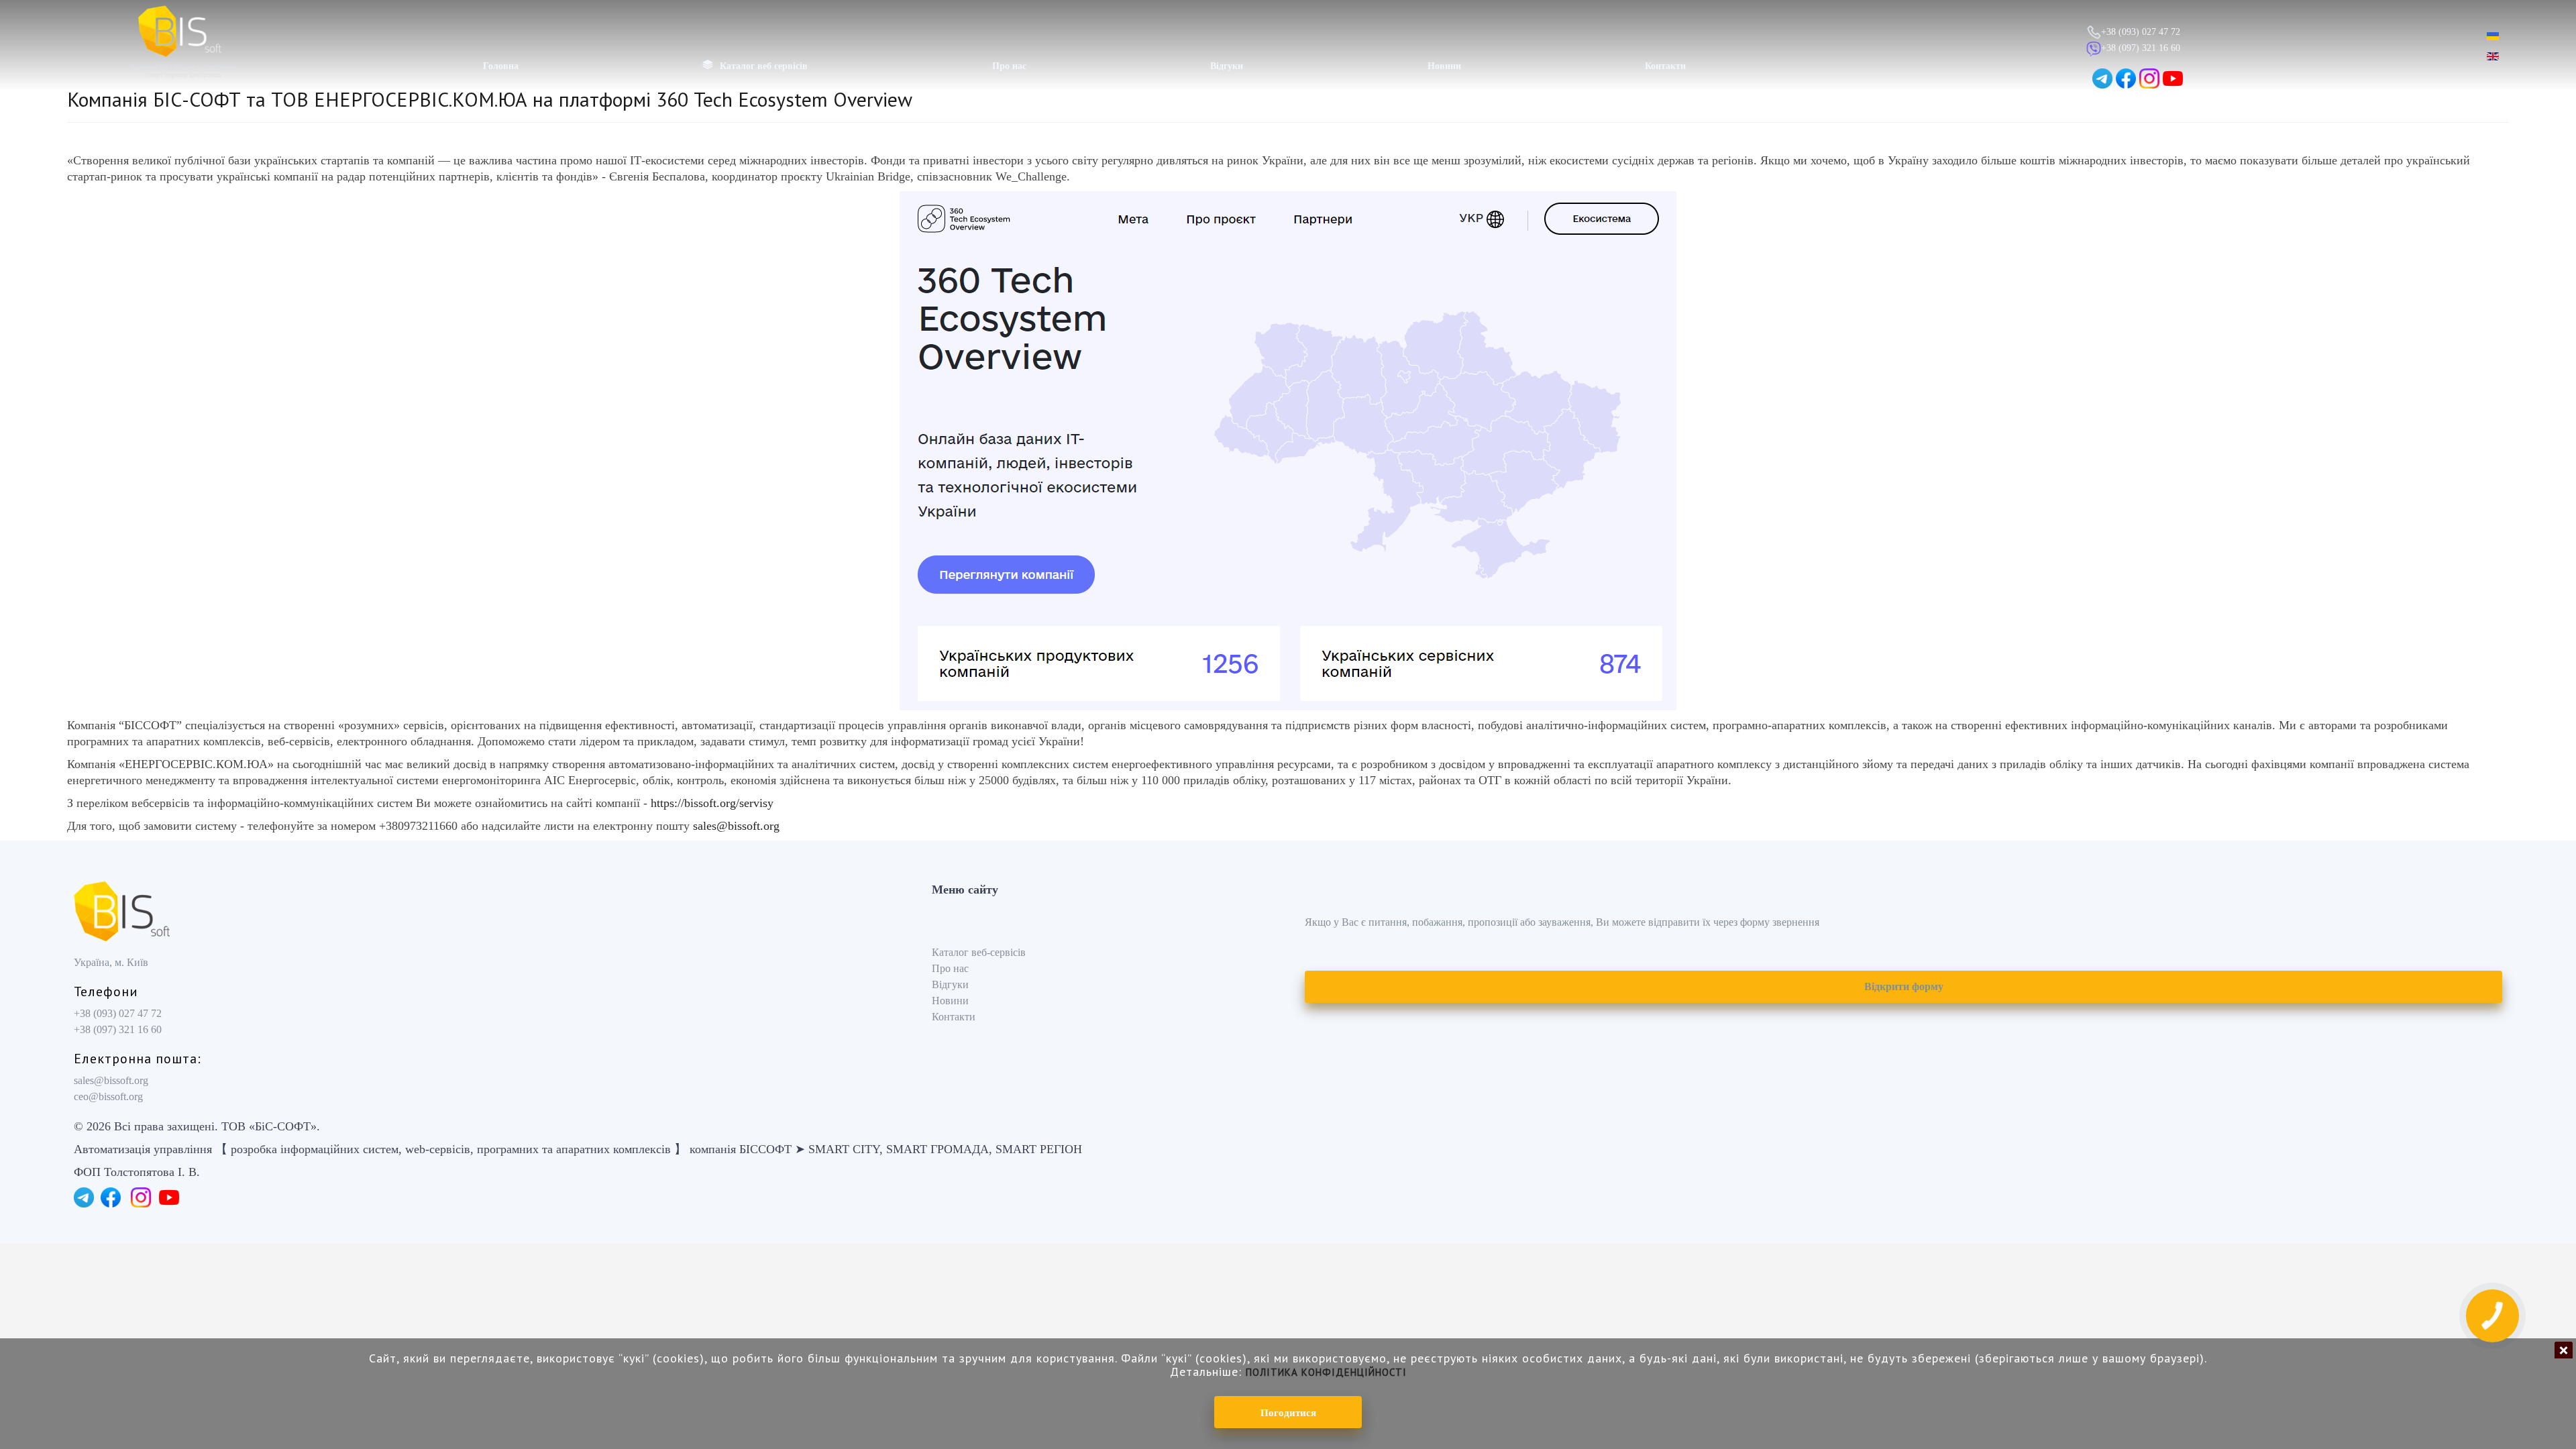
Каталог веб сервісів (764, 66)
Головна (501, 66)
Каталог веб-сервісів (979, 952)
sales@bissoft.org (736, 826)
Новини (1444, 66)
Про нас (1009, 66)
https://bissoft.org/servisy (714, 803)
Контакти (1665, 66)
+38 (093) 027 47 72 (2141, 32)
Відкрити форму (1904, 986)
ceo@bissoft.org (108, 1096)
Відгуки (1227, 66)
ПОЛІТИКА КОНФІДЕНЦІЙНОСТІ (1326, 1372)
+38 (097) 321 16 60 (2141, 48)
